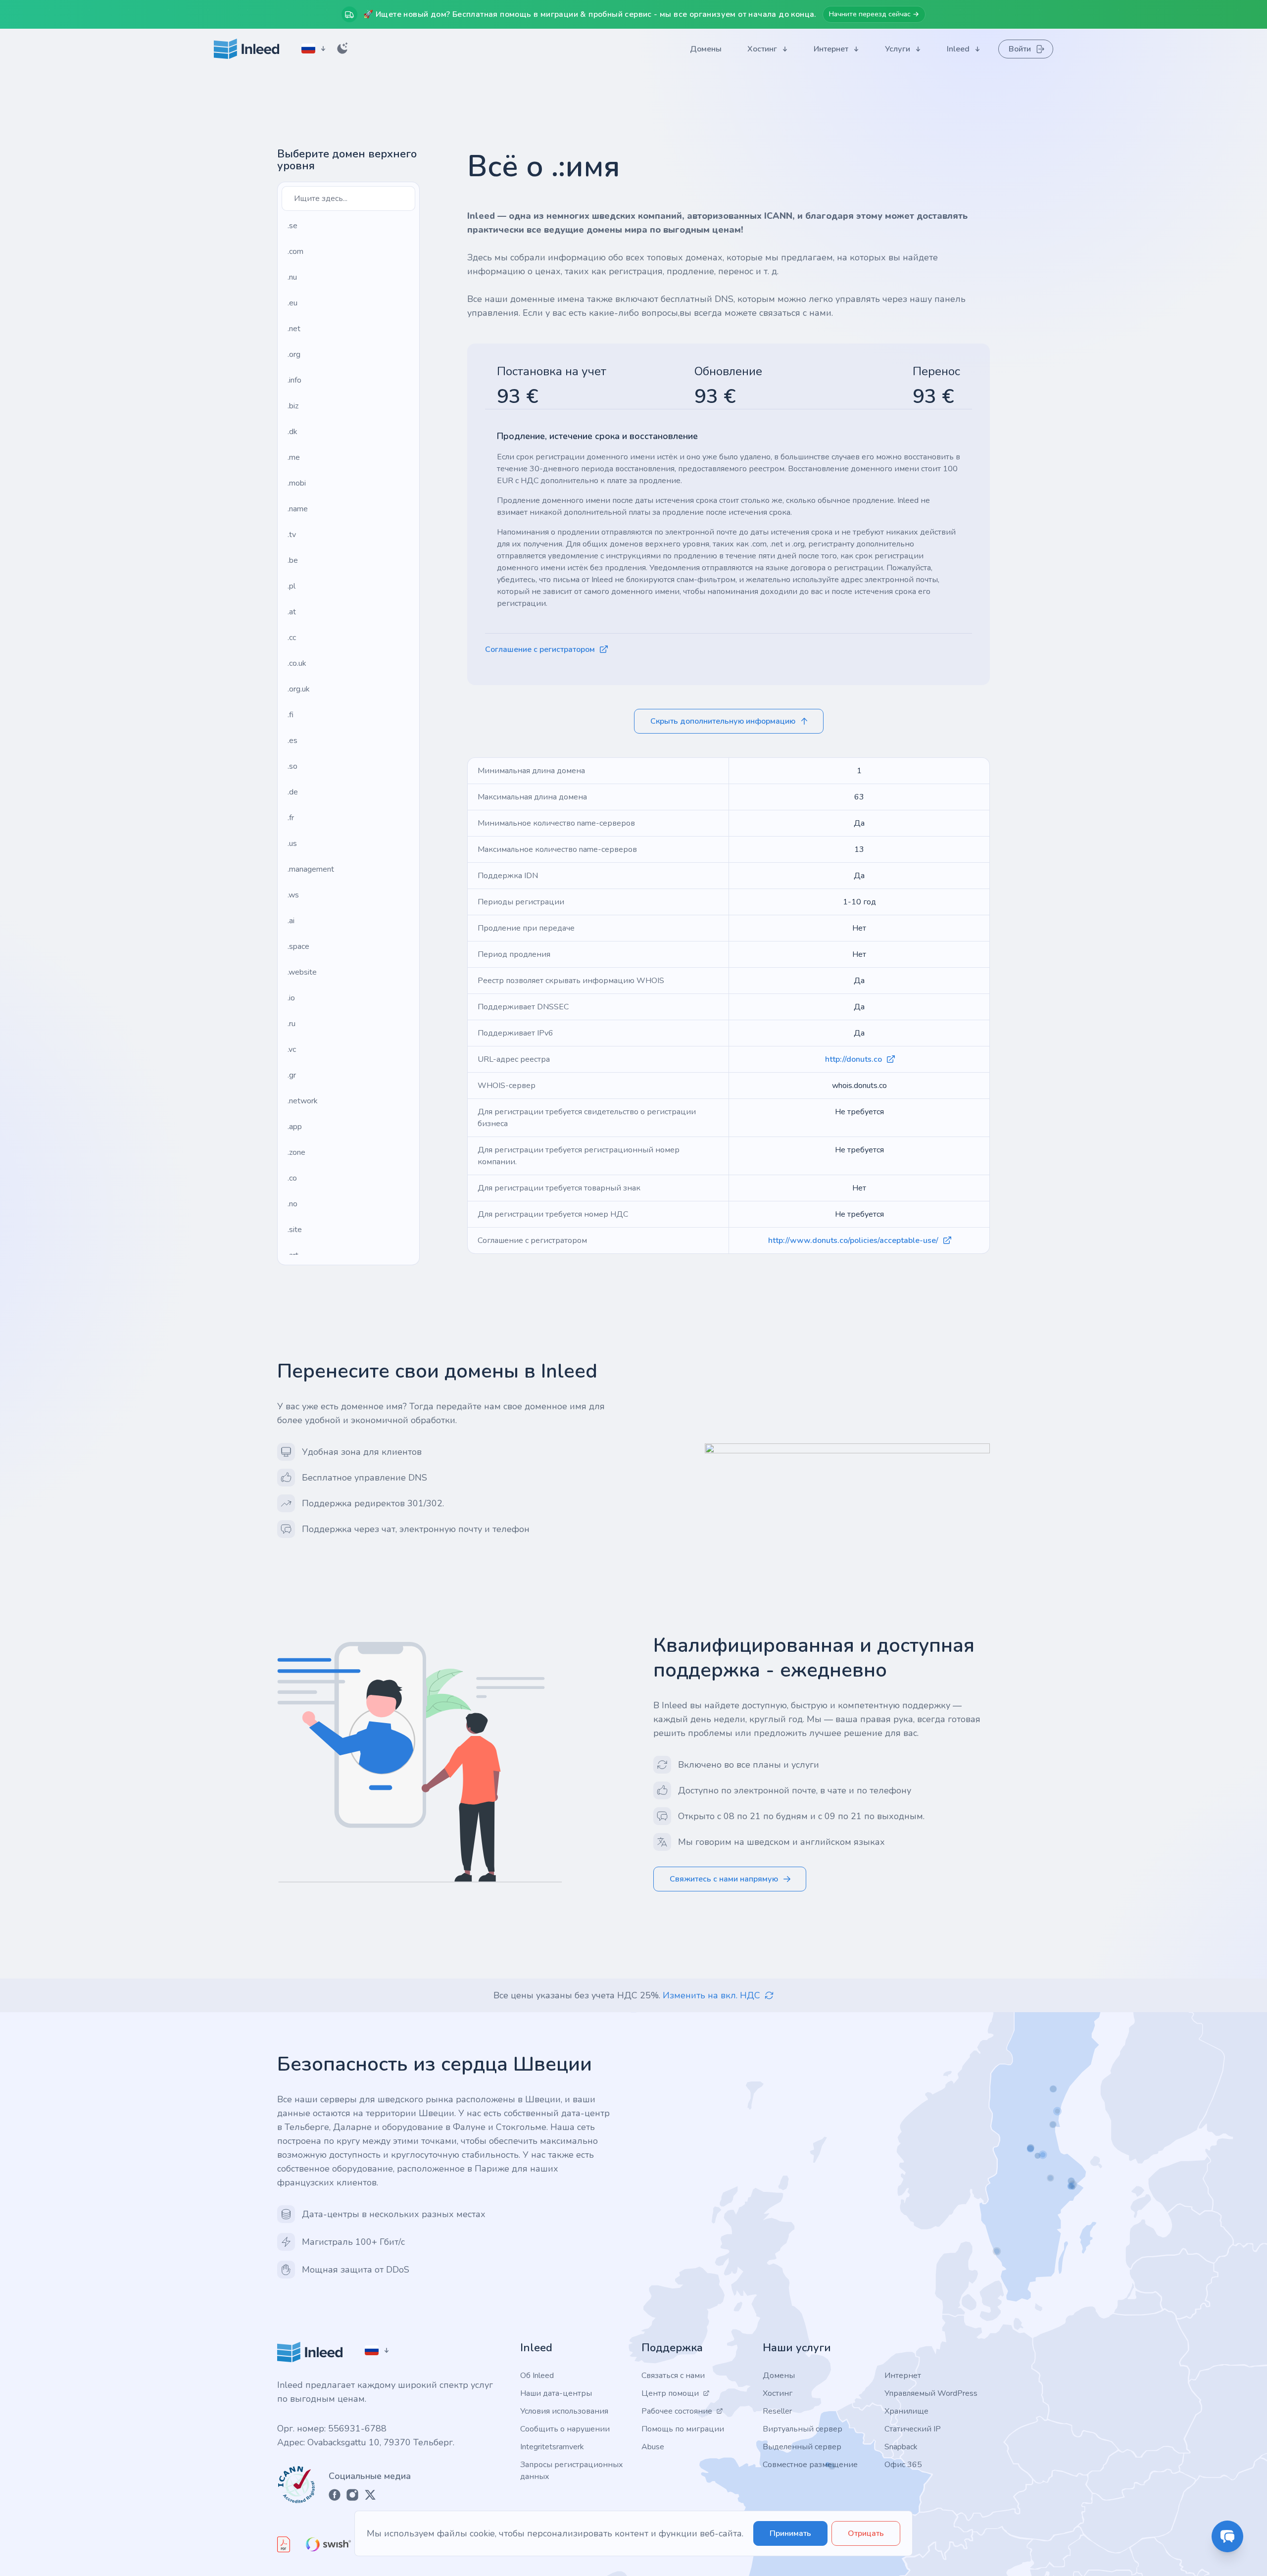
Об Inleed (537, 2376)
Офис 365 (903, 2465)
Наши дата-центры (556, 2393)
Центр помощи (670, 2393)
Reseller (777, 2411)
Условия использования (564, 2411)
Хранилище (906, 2411)
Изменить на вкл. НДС (711, 1995)
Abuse (653, 2447)
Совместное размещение (810, 2465)
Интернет (903, 2376)
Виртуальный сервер (803, 2429)
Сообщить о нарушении (565, 2429)
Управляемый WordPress (931, 2393)
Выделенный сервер (802, 2447)
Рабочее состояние (677, 2411)
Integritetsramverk (552, 2447)
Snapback (901, 2447)
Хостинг (778, 2393)
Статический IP (913, 2429)
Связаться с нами (673, 2376)
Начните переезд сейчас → (874, 14)
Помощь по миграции (683, 2429)
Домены (779, 2376)
